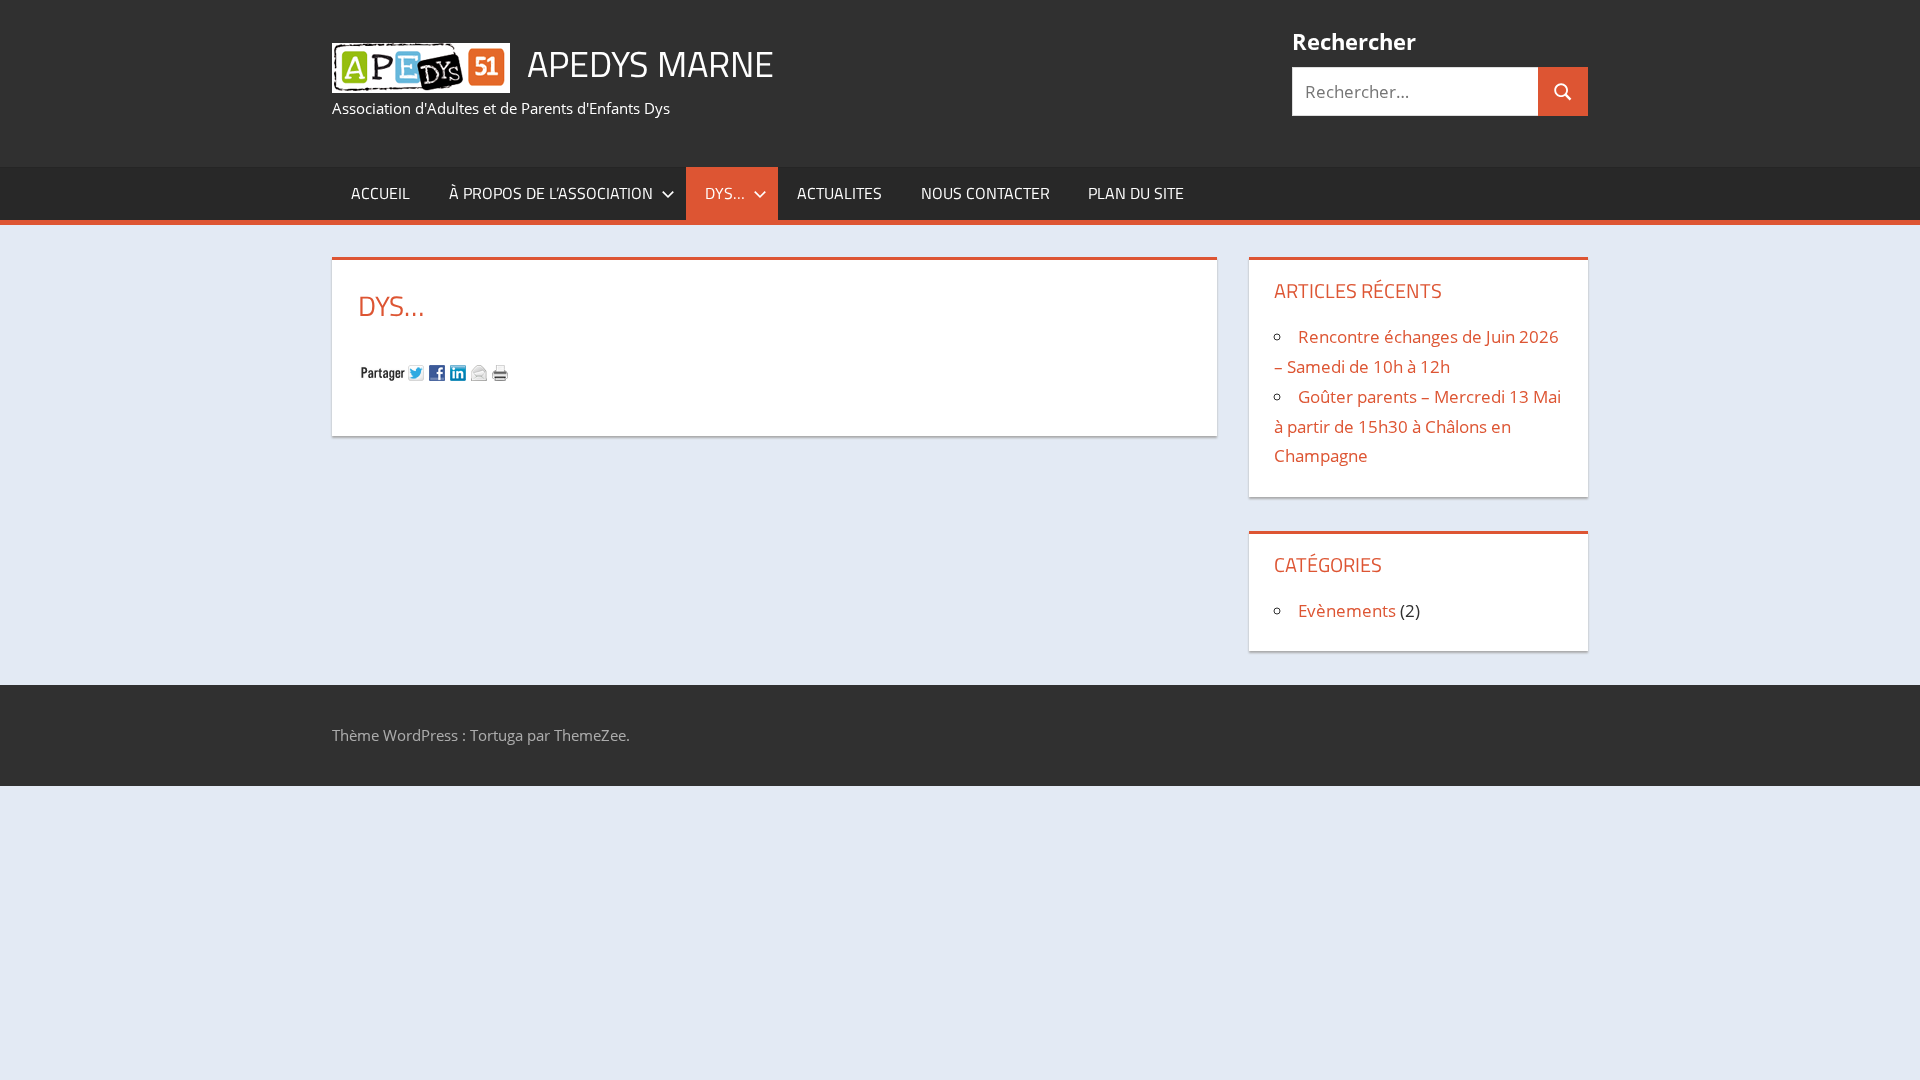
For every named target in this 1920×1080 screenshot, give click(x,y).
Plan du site (1136, 193)
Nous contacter (985, 193)
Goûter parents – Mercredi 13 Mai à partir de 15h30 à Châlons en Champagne (1417, 426)
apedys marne (650, 63)
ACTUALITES (839, 193)
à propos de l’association (551, 193)
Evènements (1347, 610)
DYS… (725, 193)
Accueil (380, 193)
